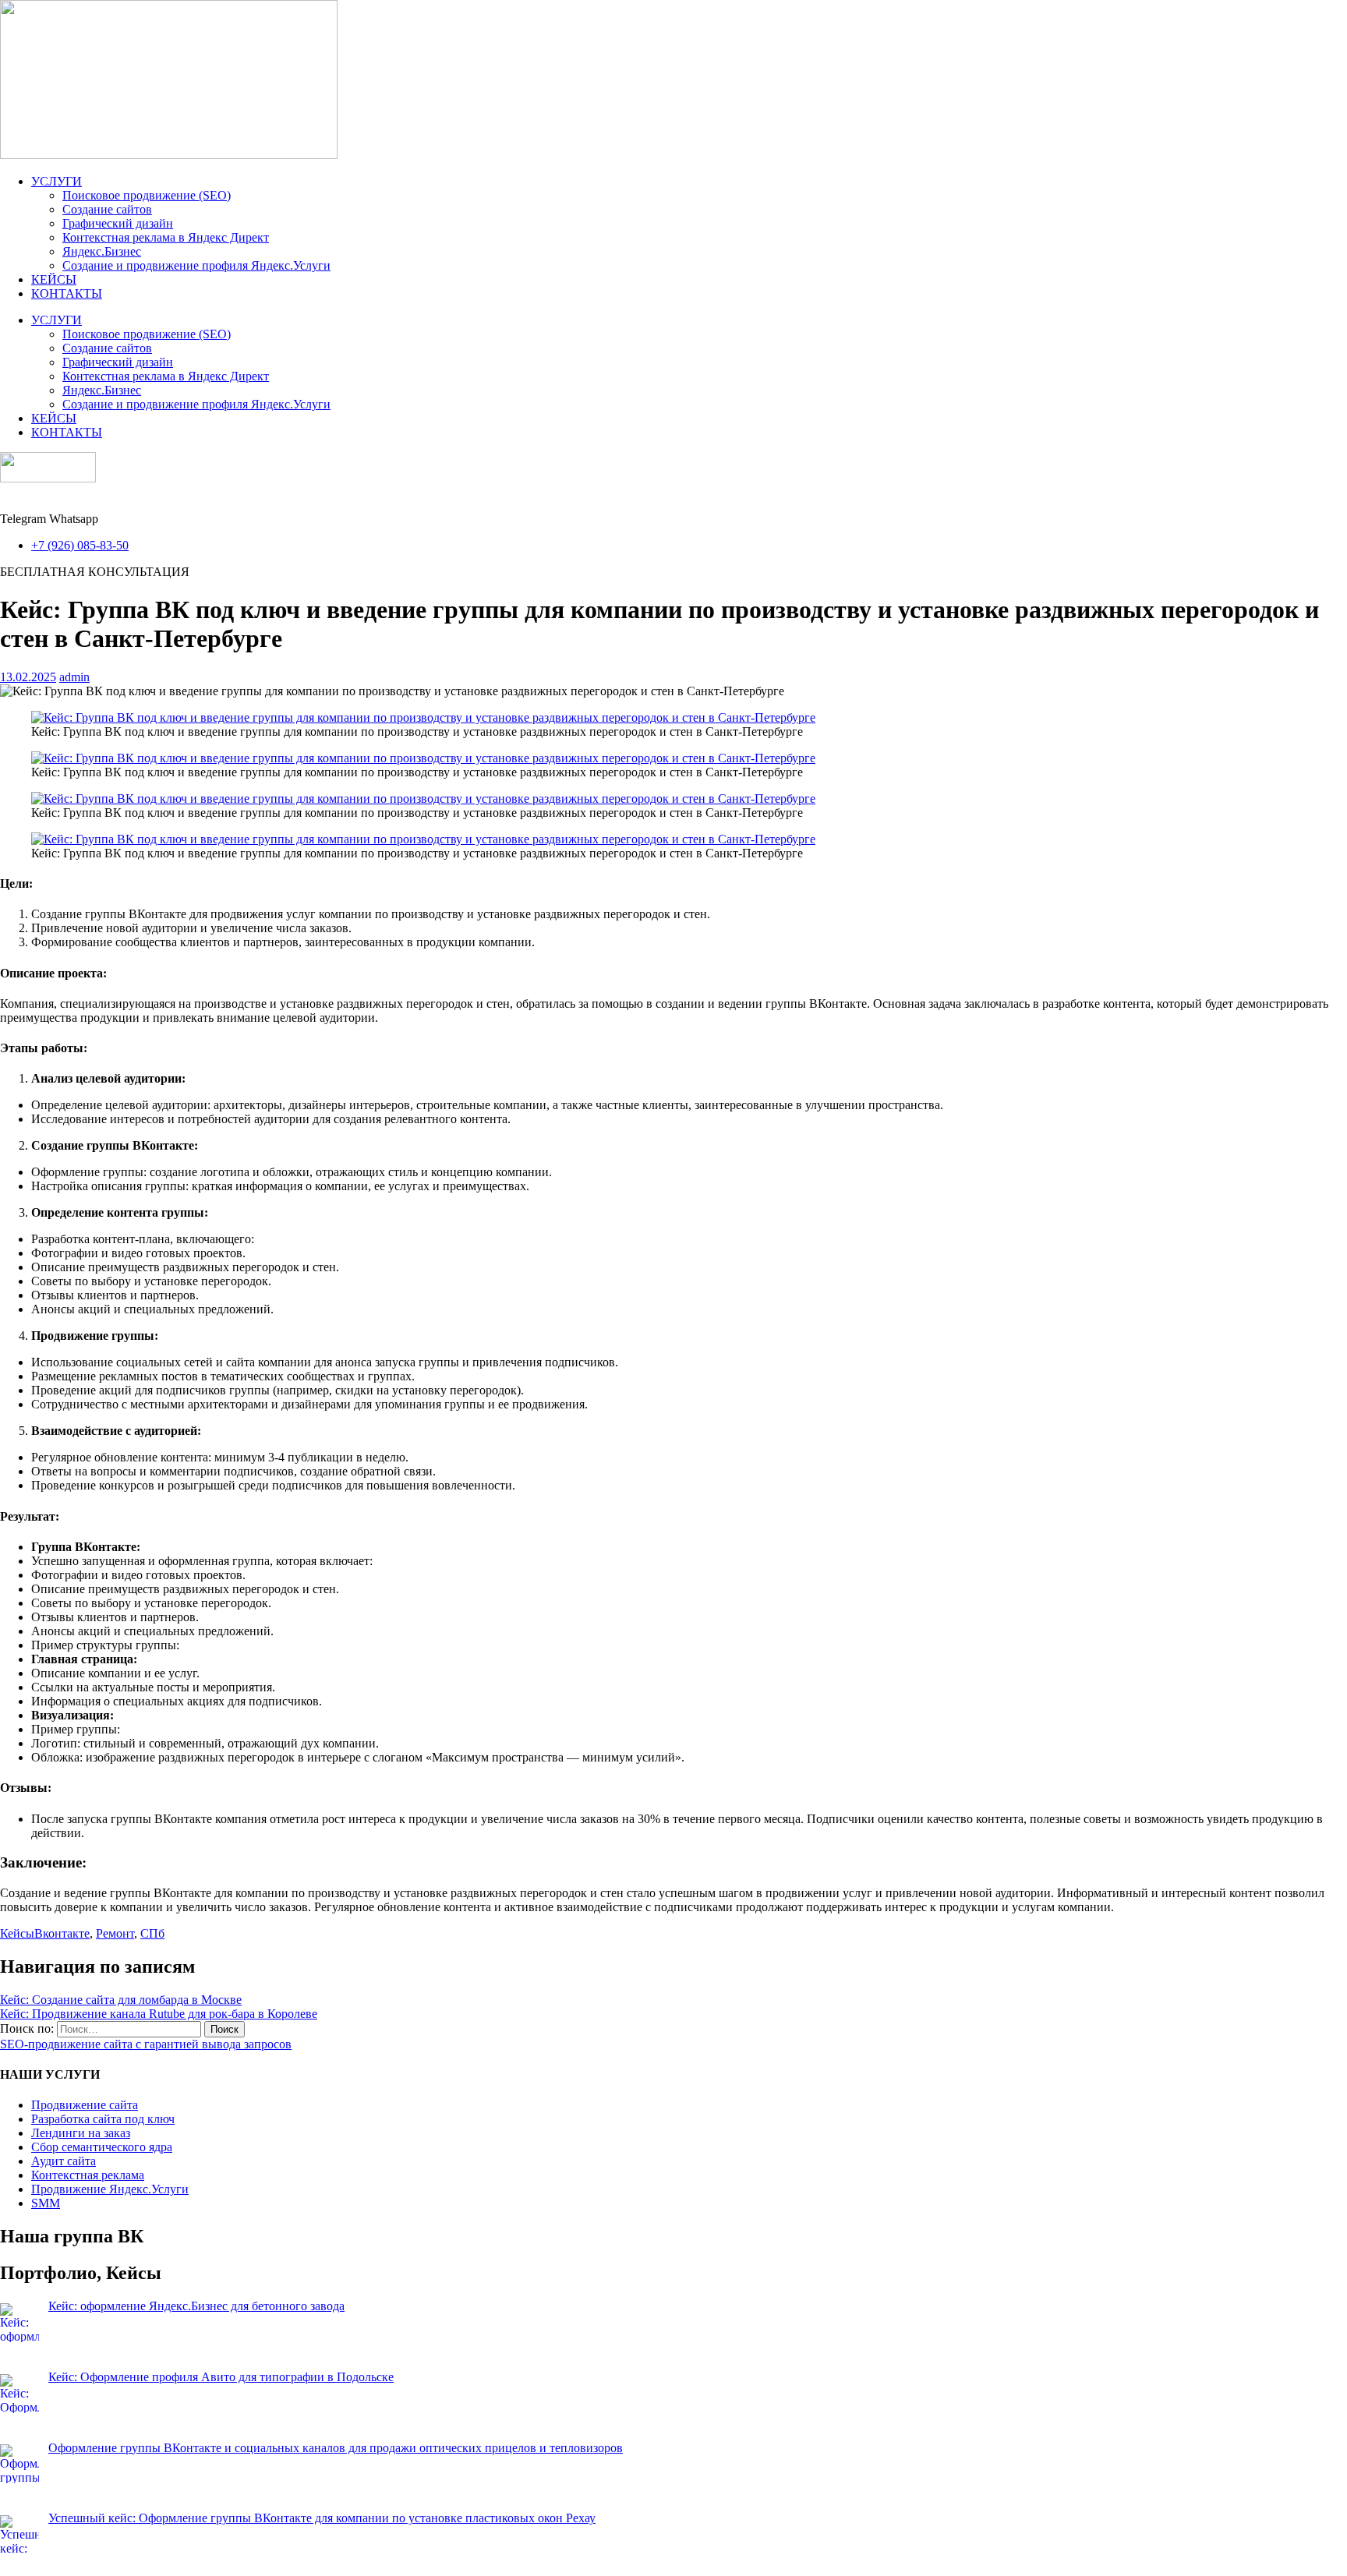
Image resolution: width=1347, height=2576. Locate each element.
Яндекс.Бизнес (102, 251)
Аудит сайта (64, 2161)
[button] (95, 572)
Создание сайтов (107, 209)
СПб (152, 1933)
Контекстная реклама (88, 2175)
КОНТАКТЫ (67, 293)
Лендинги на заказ (81, 2133)
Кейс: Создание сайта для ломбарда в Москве (121, 2000)
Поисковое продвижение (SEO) (147, 195)
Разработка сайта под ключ (103, 2119)
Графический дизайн (118, 223)
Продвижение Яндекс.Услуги (110, 2189)
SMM (46, 2203)
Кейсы (17, 1933)
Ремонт (115, 1933)
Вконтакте (62, 1933)
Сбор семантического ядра (102, 2147)
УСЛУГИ (57, 181)
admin (74, 677)
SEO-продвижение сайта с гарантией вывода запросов (146, 2044)
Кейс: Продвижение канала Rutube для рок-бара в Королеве (159, 2014)
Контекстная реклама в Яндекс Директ (166, 237)
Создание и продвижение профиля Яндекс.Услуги (196, 265)
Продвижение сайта (85, 2105)
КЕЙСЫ (54, 279)
